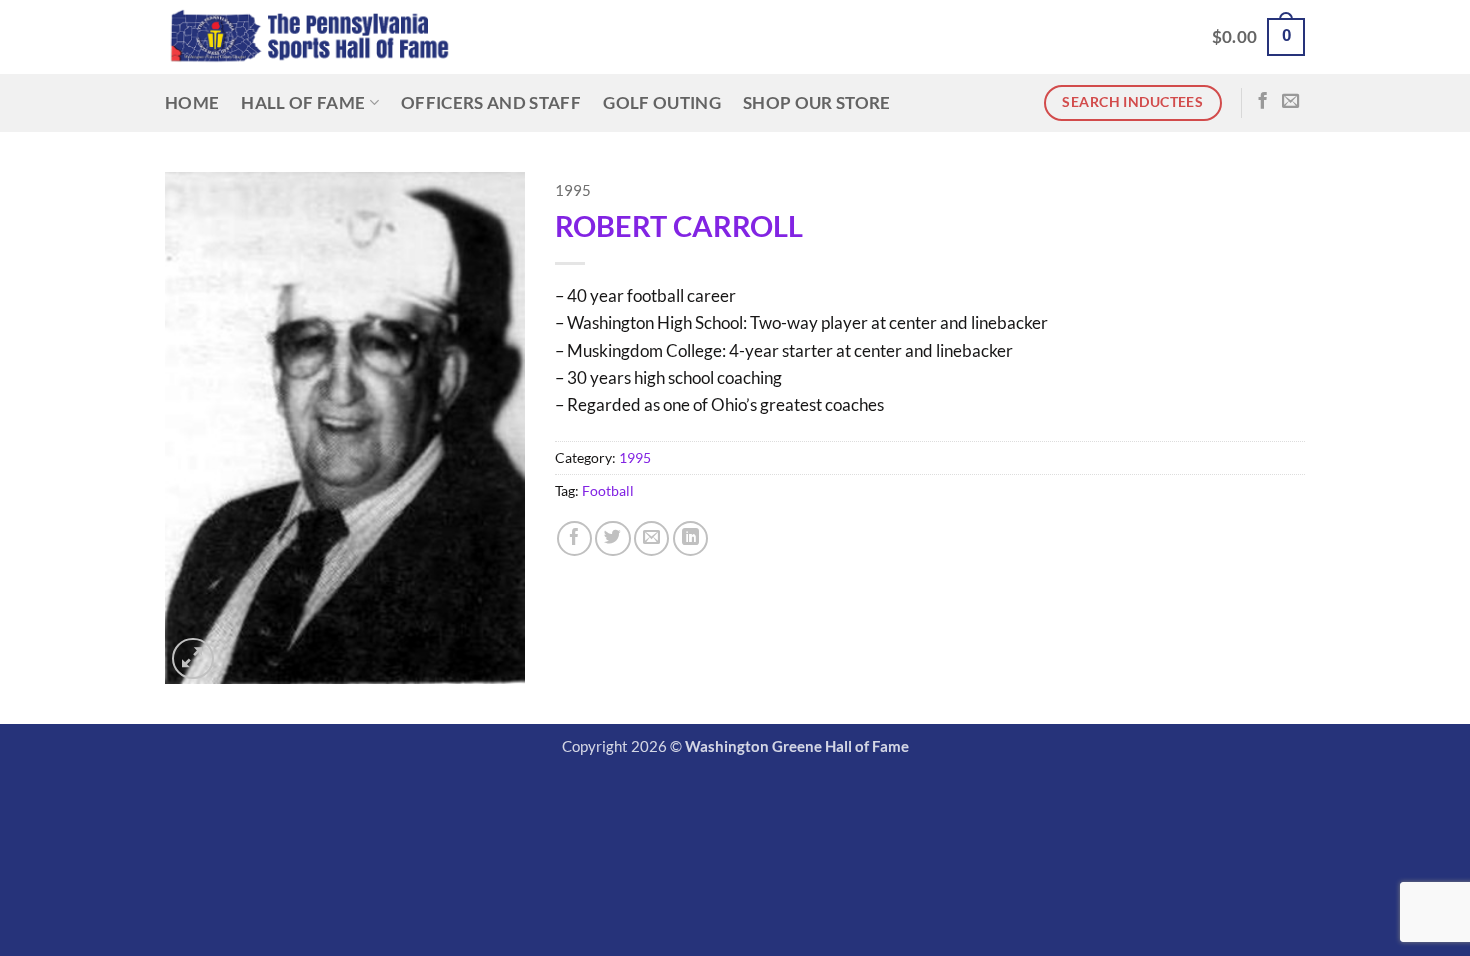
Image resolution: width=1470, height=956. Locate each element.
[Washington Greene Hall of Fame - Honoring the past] (309, 37)
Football (608, 490)
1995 (573, 190)
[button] (1258, 37)
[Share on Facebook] (574, 538)
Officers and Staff (491, 102)
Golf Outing (662, 102)
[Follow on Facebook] (1262, 102)
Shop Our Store (817, 102)
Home (192, 102)
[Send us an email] (1290, 102)
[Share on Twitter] (612, 538)
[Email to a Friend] (651, 538)
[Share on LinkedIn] (690, 538)
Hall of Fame (303, 102)
